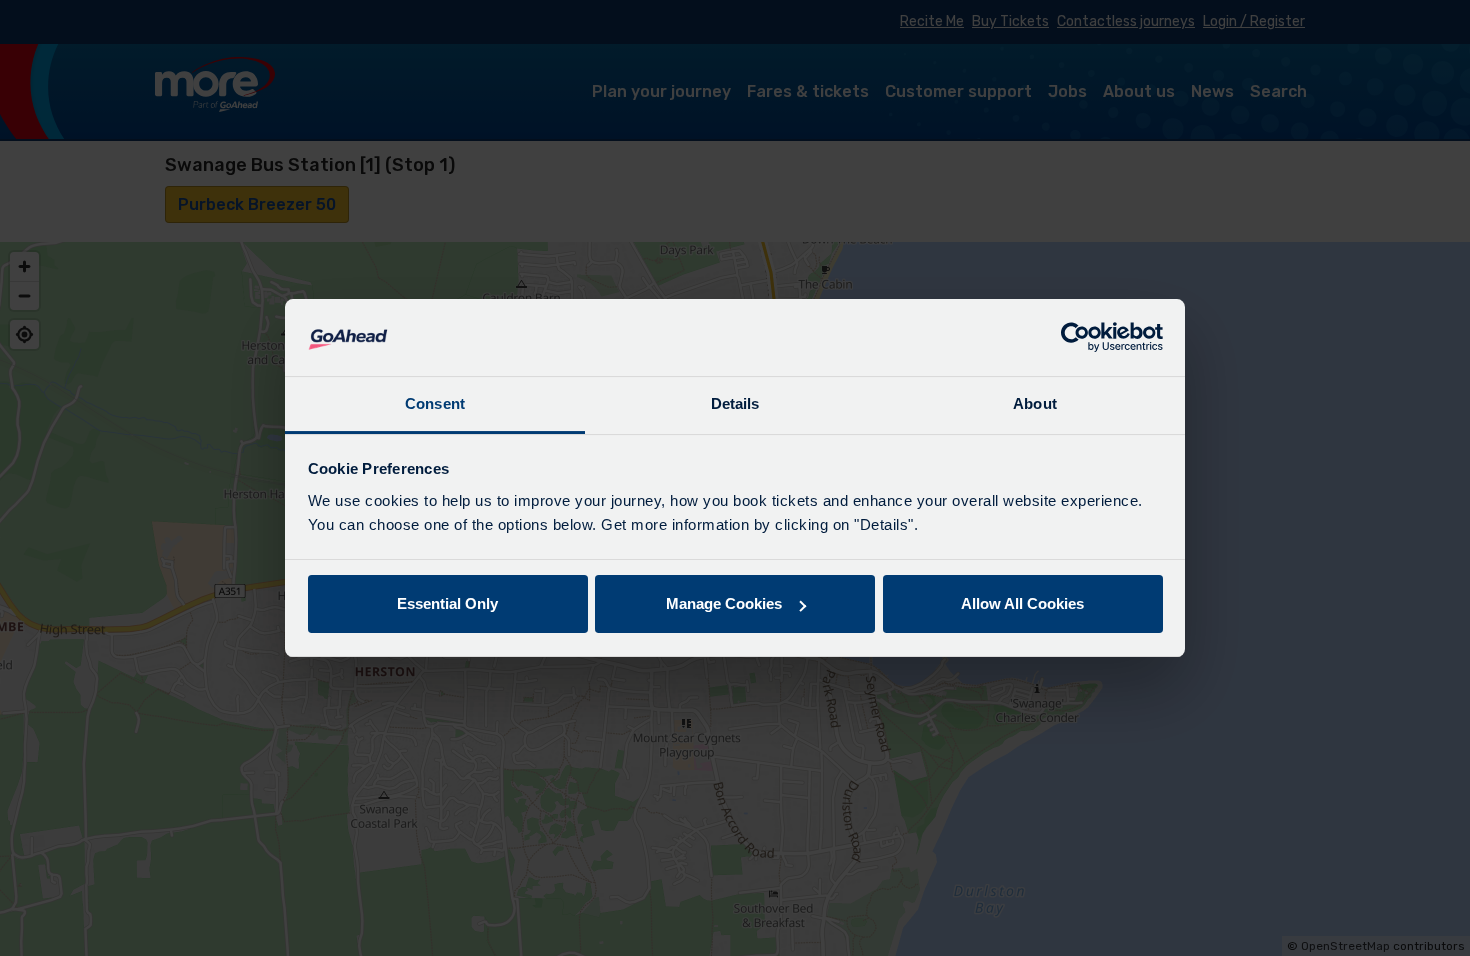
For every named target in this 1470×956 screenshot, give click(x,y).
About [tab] (1035, 403)
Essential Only (447, 603)
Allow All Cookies (1022, 603)
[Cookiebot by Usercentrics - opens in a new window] (1075, 338)
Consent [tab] (435, 403)
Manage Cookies (724, 603)
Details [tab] (735, 403)
